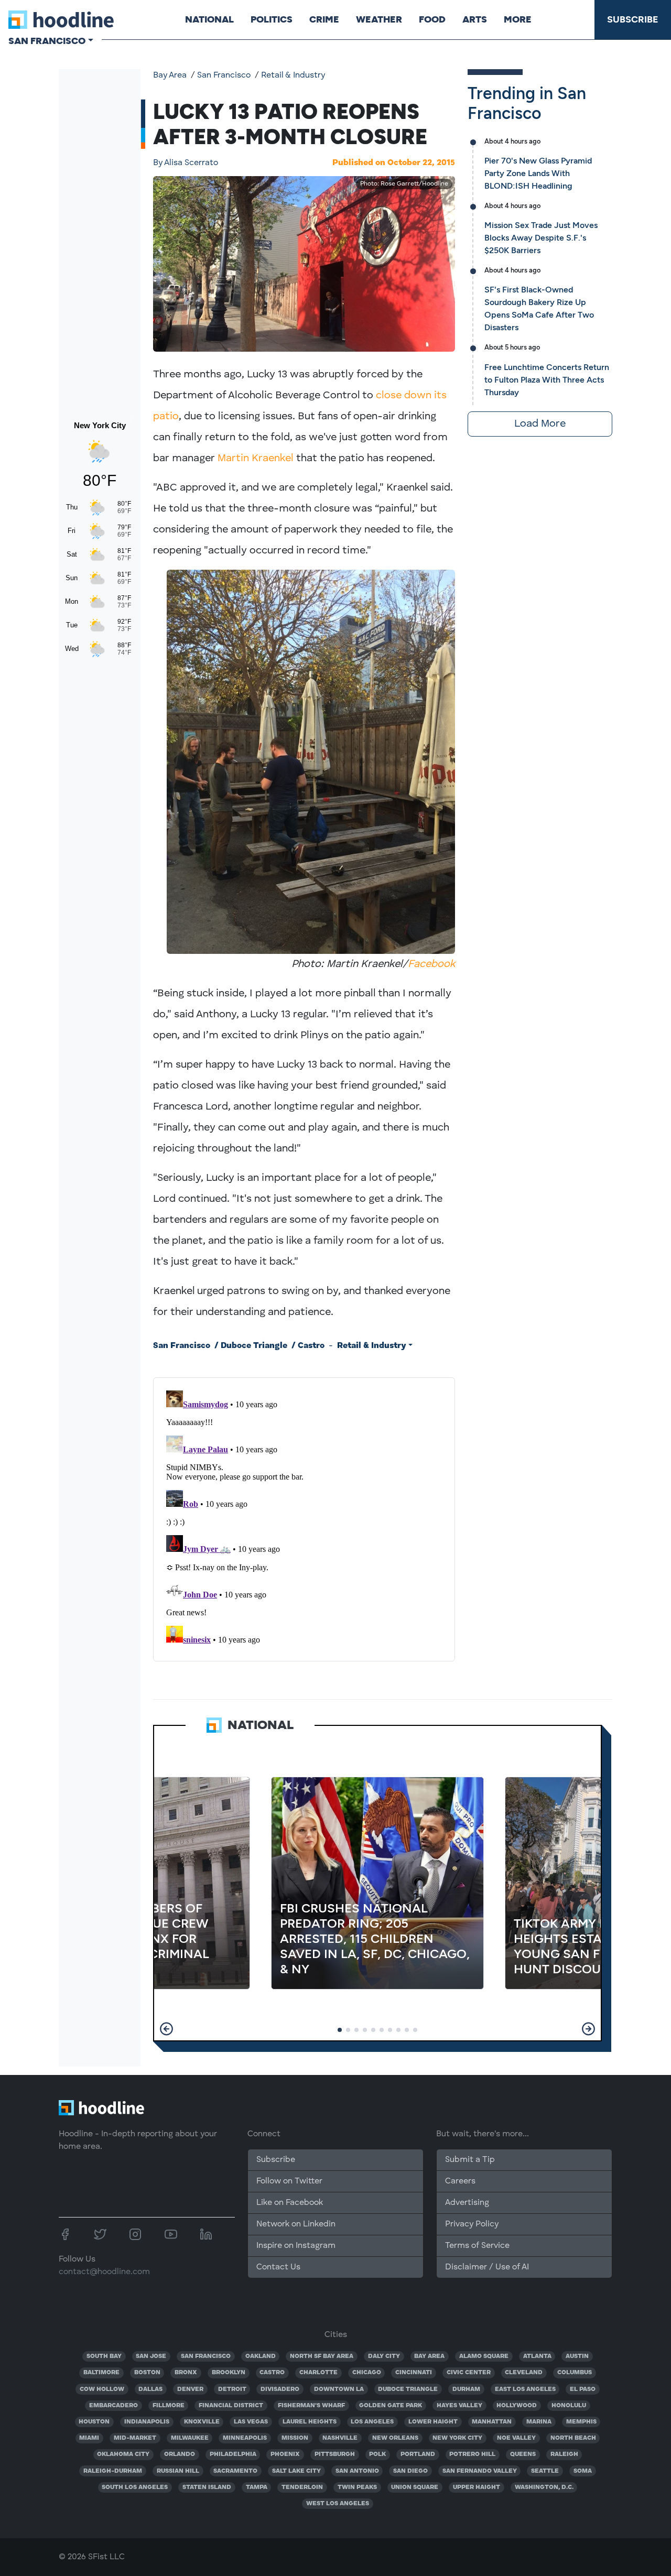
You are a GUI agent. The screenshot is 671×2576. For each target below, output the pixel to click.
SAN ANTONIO (357, 2471)
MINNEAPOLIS (245, 2438)
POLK (377, 2454)
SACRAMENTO (235, 2471)
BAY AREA (429, 2356)
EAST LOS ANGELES (525, 2389)
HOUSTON (94, 2422)
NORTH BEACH (573, 2438)
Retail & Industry (293, 75)
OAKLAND (261, 2356)
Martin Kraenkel (256, 459)
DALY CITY (384, 2356)
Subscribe (633, 19)
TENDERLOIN (302, 2487)
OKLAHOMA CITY (123, 2454)
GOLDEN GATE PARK (391, 2406)
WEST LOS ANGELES (338, 2504)
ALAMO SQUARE (484, 2356)
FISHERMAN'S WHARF (311, 2406)
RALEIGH (564, 2454)
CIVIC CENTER (469, 2373)
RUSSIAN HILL (178, 2471)
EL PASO (583, 2389)
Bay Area (170, 75)
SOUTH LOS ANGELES (135, 2487)
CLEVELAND (524, 2373)
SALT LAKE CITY (296, 2471)
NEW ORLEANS (395, 2438)
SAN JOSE (151, 2356)
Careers (460, 2181)
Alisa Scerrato (186, 163)
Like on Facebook (290, 2203)
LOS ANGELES (372, 2422)
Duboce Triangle (254, 1346)
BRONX (186, 2373)
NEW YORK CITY (457, 2438)
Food (432, 19)
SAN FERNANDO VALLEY (480, 2471)
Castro (311, 1346)
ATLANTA (537, 2356)
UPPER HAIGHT (477, 2487)
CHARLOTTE (318, 2373)
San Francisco (224, 75)
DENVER (190, 2389)
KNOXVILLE (202, 2422)
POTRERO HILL (472, 2454)
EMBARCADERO (113, 2406)
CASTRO (272, 2373)
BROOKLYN (229, 2373)
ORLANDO (180, 2454)
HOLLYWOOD (517, 2406)
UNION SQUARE (415, 2487)
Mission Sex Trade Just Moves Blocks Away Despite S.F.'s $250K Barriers (541, 238)
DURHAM (466, 2389)
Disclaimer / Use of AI (487, 2267)
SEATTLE (545, 2471)
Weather (379, 19)
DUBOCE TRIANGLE (408, 2389)
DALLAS (150, 2389)
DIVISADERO (280, 2389)
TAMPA (257, 2487)
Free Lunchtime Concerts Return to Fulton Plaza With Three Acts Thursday (547, 380)
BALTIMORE (101, 2373)
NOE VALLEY (516, 2438)
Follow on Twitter (289, 2181)
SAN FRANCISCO (206, 2356)
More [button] (518, 19)
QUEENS (523, 2454)
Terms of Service (477, 2246)
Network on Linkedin (296, 2224)
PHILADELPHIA (233, 2454)
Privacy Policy (472, 2224)
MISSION (295, 2438)
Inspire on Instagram (296, 2246)
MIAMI (89, 2438)
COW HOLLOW (102, 2389)
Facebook (431, 964)
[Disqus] (304, 1517)
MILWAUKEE (190, 2438)
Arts (475, 19)
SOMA (583, 2471)
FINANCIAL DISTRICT (231, 2406)
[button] (166, 2029)
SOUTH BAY (104, 2356)
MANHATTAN (492, 2422)
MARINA (539, 2422)
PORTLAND (418, 2454)
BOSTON (147, 2373)
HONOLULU (569, 2406)
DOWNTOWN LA (339, 2389)
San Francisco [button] (47, 41)
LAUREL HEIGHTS (310, 2422)
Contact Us (278, 2267)
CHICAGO (367, 2373)
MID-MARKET (135, 2438)
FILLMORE (169, 2406)
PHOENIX (285, 2454)
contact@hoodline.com (104, 2272)
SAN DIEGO (410, 2471)
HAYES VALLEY (459, 2406)
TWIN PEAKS (357, 2487)
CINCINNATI (414, 2373)
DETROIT (232, 2389)
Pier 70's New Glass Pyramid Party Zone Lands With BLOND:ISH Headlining (538, 173)
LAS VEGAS (251, 2422)
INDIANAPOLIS (147, 2422)
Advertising (467, 2203)
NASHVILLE (340, 2438)
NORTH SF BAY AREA (322, 2356)
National (209, 19)
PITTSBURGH (335, 2454)
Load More (540, 424)
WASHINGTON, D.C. (544, 2487)
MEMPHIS (581, 2422)
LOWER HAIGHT (433, 2422)
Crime (324, 19)
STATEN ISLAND (207, 2487)
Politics (272, 19)
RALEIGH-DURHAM (113, 2471)
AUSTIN (577, 2356)
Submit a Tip (470, 2160)
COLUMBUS (575, 2373)
